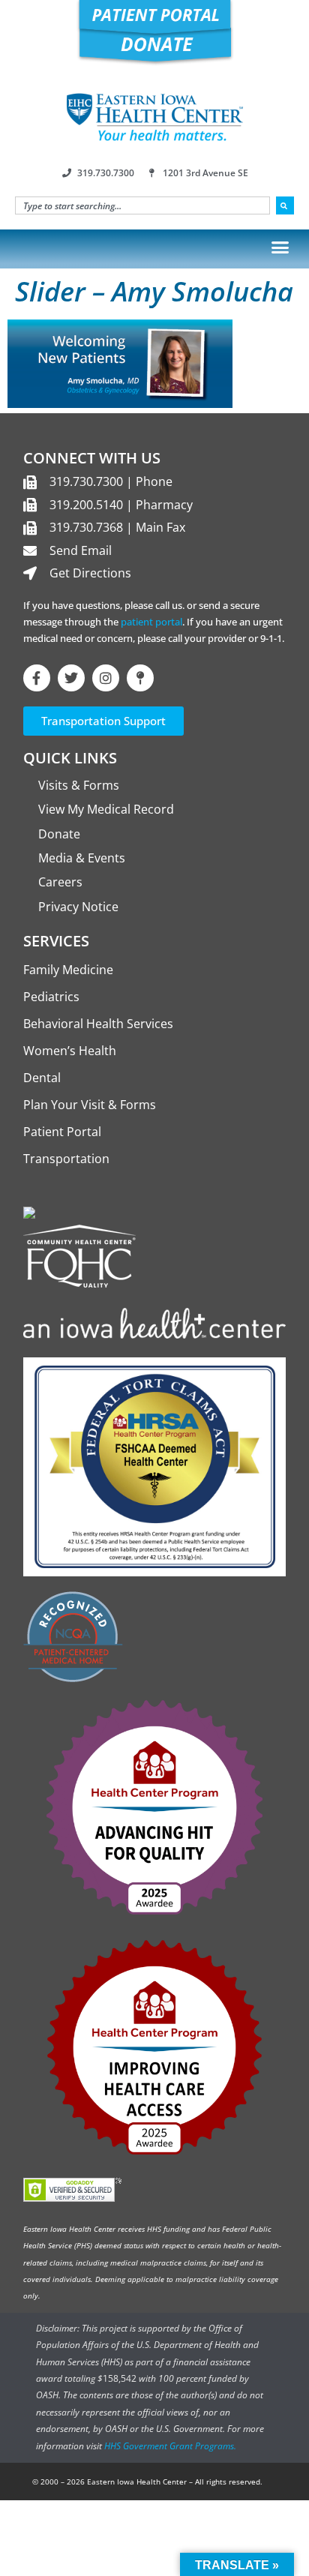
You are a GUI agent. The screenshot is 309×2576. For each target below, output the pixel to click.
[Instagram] (106, 678)
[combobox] (142, 205)
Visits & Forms (79, 785)
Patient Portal (62, 1132)
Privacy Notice (78, 907)
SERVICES (56, 941)
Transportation (66, 1159)
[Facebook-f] (37, 678)
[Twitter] (71, 678)
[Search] (285, 205)
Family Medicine (68, 970)
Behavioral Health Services (98, 1024)
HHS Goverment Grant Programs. (170, 2446)
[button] (280, 247)
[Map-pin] (140, 678)
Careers (60, 882)
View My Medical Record (106, 809)
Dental (42, 1078)
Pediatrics (51, 997)
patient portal (151, 622)
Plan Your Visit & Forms (90, 1105)
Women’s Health (70, 1051)
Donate (59, 834)
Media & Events (82, 858)
